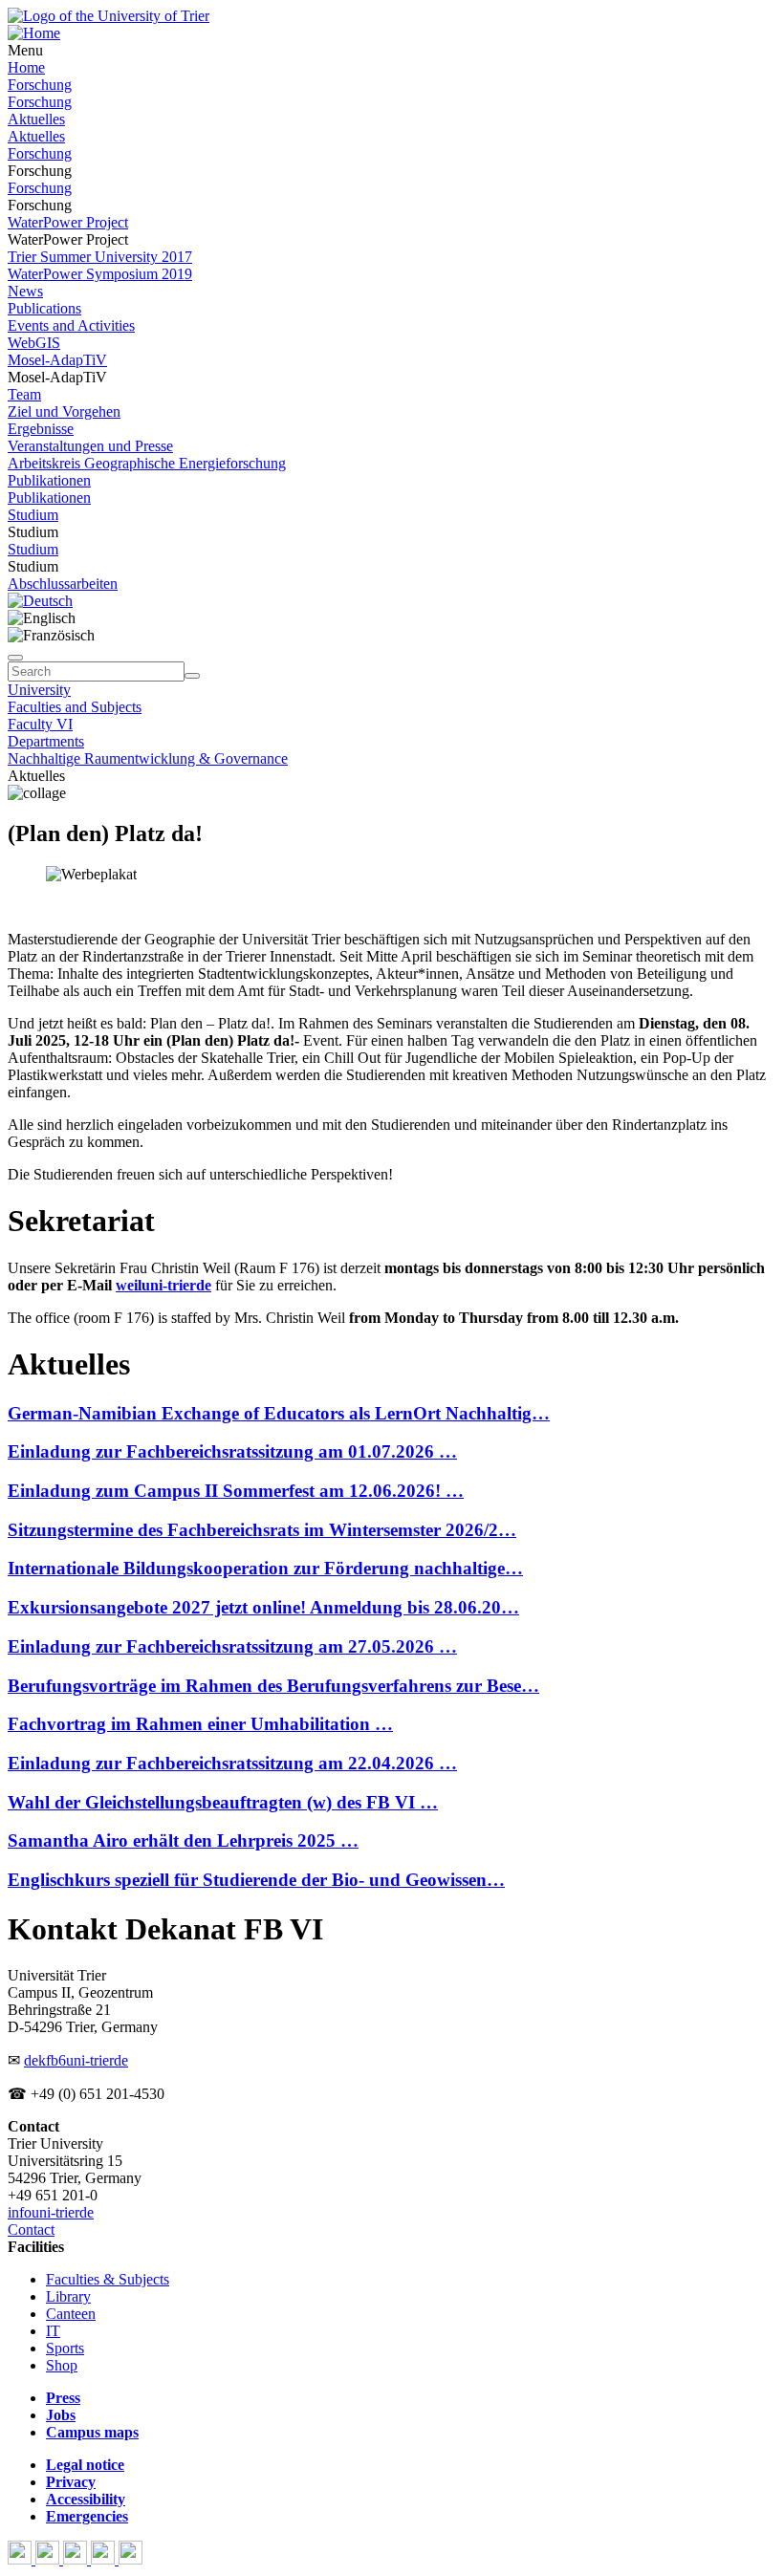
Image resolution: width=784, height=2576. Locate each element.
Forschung (40, 85)
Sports (65, 2348)
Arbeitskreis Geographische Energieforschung (147, 463)
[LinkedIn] (131, 2559)
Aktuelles (36, 119)
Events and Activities (71, 325)
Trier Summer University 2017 (100, 257)
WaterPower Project (68, 222)
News (25, 291)
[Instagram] (105, 2559)
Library (68, 2296)
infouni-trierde (51, 2212)
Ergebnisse (41, 429)
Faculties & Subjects (108, 2279)
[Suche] (15, 658)
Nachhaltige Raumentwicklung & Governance (148, 758)
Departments (46, 741)
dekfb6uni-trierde (76, 2060)
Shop (62, 2365)
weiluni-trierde (163, 1285)
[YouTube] (77, 2559)
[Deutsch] (40, 601)
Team (24, 394)
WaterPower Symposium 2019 (100, 274)
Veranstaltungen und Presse (90, 446)
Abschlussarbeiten (63, 584)
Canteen (71, 2314)
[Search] (192, 676)
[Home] (34, 33)
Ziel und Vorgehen (64, 411)
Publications (44, 308)
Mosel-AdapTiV (57, 360)
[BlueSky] (49, 2559)
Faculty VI (40, 724)
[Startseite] (109, 16)
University (39, 690)
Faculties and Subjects (75, 707)
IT (53, 2331)
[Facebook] (22, 2559)
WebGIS (34, 343)
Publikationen (49, 480)
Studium (33, 515)
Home (26, 67)
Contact (31, 2230)
